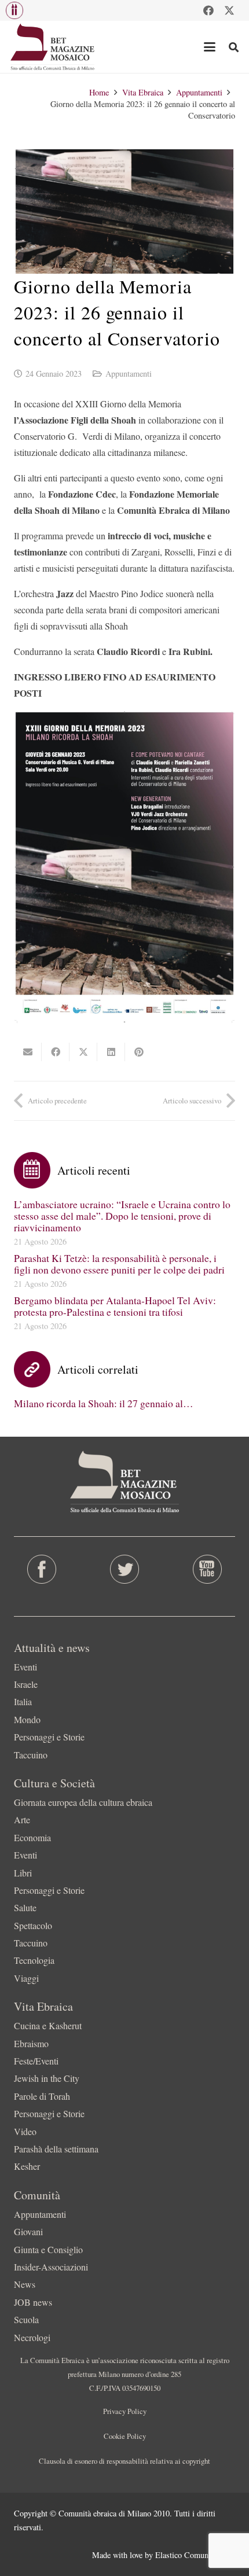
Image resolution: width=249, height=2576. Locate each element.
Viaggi (26, 1978)
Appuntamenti (129, 373)
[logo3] (53, 47)
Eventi (25, 1667)
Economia (32, 1837)
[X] (229, 10)
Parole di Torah (42, 2096)
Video (25, 2131)
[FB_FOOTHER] (41, 1569)
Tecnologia (34, 1960)
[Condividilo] (56, 1052)
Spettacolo (33, 1925)
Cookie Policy (125, 2436)
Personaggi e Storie (49, 1737)
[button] (14, 10)
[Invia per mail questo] (28, 1052)
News (25, 2284)
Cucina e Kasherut (48, 2025)
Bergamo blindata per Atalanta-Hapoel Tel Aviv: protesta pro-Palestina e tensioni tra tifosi (115, 1306)
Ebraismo (31, 2043)
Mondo (27, 1719)
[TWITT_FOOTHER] (124, 1569)
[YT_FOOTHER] (208, 1569)
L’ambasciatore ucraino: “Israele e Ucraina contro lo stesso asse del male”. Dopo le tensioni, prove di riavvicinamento (122, 1216)
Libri (23, 1873)
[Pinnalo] (139, 1052)
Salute (25, 1907)
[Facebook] (208, 10)
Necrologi (32, 2337)
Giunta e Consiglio (48, 2249)
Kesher (27, 2166)
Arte (22, 1819)
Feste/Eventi (36, 2061)
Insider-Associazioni (51, 2267)
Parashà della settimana (56, 2149)
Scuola (26, 2319)
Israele (26, 1684)
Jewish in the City (47, 2078)
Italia (23, 1701)
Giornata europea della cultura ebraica (83, 1802)
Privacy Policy (125, 2411)
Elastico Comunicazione (195, 2555)
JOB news (33, 2302)
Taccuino (31, 1755)
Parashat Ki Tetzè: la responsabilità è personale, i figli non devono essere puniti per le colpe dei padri (119, 1264)
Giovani (28, 2231)
